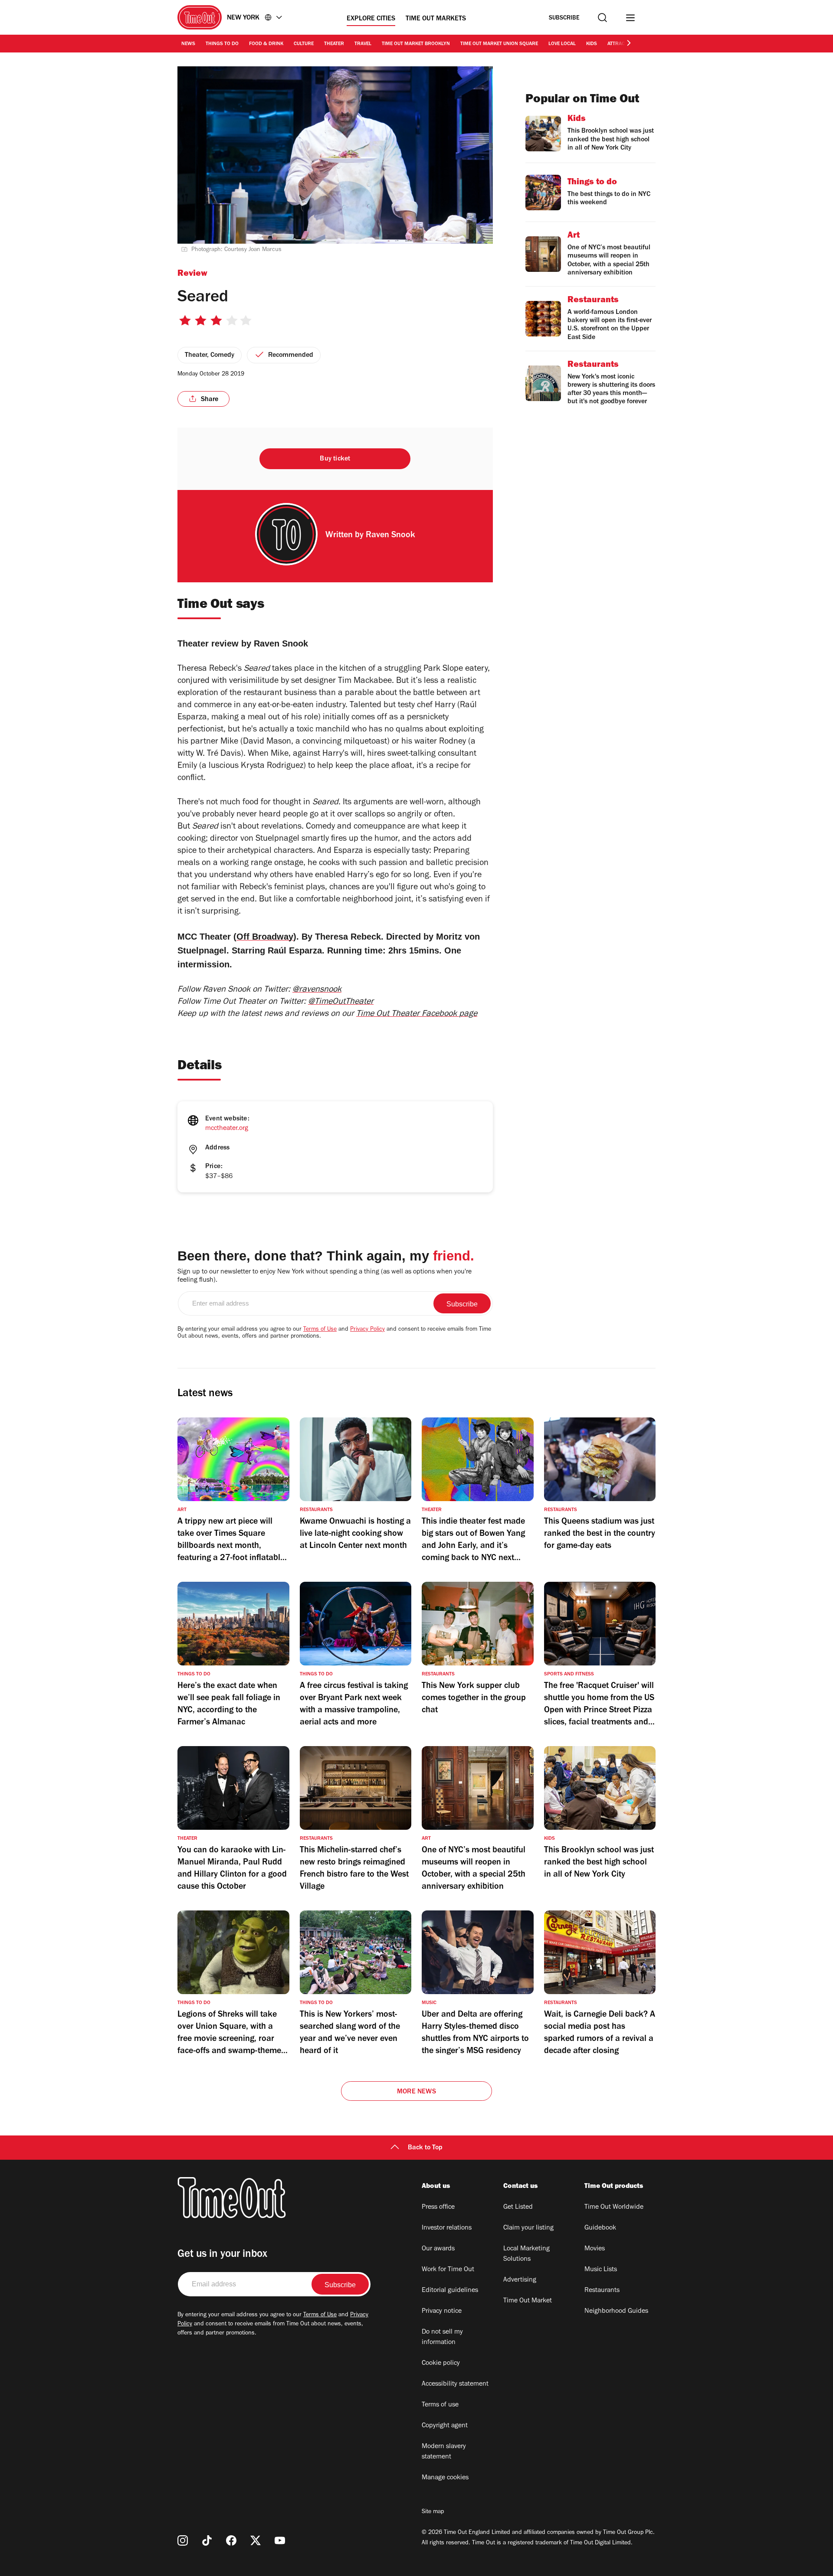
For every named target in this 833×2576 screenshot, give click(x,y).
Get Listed (518, 2207)
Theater (334, 44)
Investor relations (447, 2228)
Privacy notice (442, 2312)
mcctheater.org (227, 1129)
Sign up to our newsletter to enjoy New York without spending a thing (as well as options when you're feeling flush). (325, 1276)
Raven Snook (390, 536)
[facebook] (231, 2540)
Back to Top (425, 2148)
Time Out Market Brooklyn (416, 44)
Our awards (438, 2249)
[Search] (602, 18)
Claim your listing (528, 2228)
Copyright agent (445, 2426)
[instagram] (183, 2540)
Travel (363, 44)
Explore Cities (371, 19)
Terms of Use (320, 1330)
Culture (304, 44)
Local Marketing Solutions (526, 2254)
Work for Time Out (448, 2270)
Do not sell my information (442, 2338)
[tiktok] (207, 2540)
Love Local (562, 44)
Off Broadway (265, 937)
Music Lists (601, 2270)
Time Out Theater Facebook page (417, 1015)
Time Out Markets (436, 19)
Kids (592, 44)
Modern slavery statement (444, 2452)
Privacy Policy (367, 1330)
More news (416, 2092)
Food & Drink (266, 44)
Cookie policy (441, 2364)
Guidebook (600, 2228)
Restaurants (602, 2291)
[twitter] (256, 2540)
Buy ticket (335, 459)
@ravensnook (317, 990)
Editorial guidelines (450, 2291)
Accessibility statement (455, 2384)
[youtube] (280, 2540)
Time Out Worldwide (614, 2207)
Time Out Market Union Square (499, 44)
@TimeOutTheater (341, 1002)
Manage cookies (445, 2478)
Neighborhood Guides (616, 2312)
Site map (433, 2512)
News (188, 44)
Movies (595, 2249)
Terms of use (440, 2405)
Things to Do (222, 44)
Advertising (520, 2280)
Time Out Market (528, 2301)
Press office (438, 2207)
